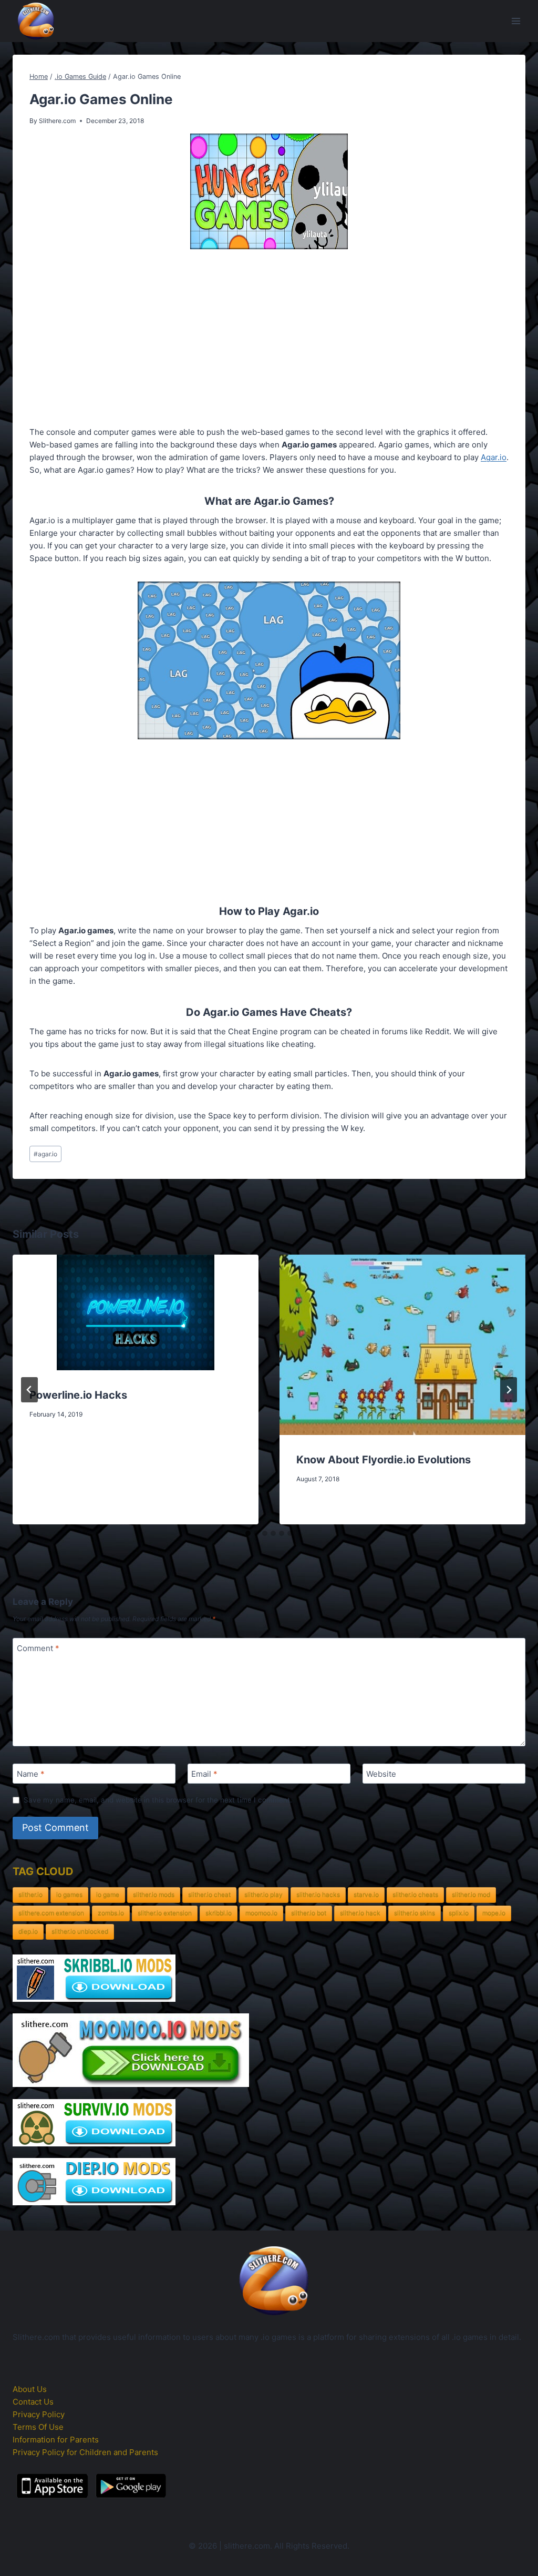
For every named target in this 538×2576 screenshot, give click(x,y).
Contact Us (33, 2402)
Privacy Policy (39, 2414)
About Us (30, 2389)
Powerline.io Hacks (78, 1395)
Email (204, 1774)
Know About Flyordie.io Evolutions (384, 1460)
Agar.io (494, 457)
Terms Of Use (38, 2427)
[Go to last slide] (29, 1390)
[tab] (248, 1533)
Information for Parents (56, 2440)
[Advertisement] (269, 340)
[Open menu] (516, 21)
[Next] (509, 1390)
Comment (38, 1648)
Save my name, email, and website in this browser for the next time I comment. (158, 1800)
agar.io (45, 1154)
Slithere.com (57, 121)
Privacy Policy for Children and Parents (85, 2452)
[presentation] (136, 1312)
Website (381, 1774)
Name (31, 1774)
